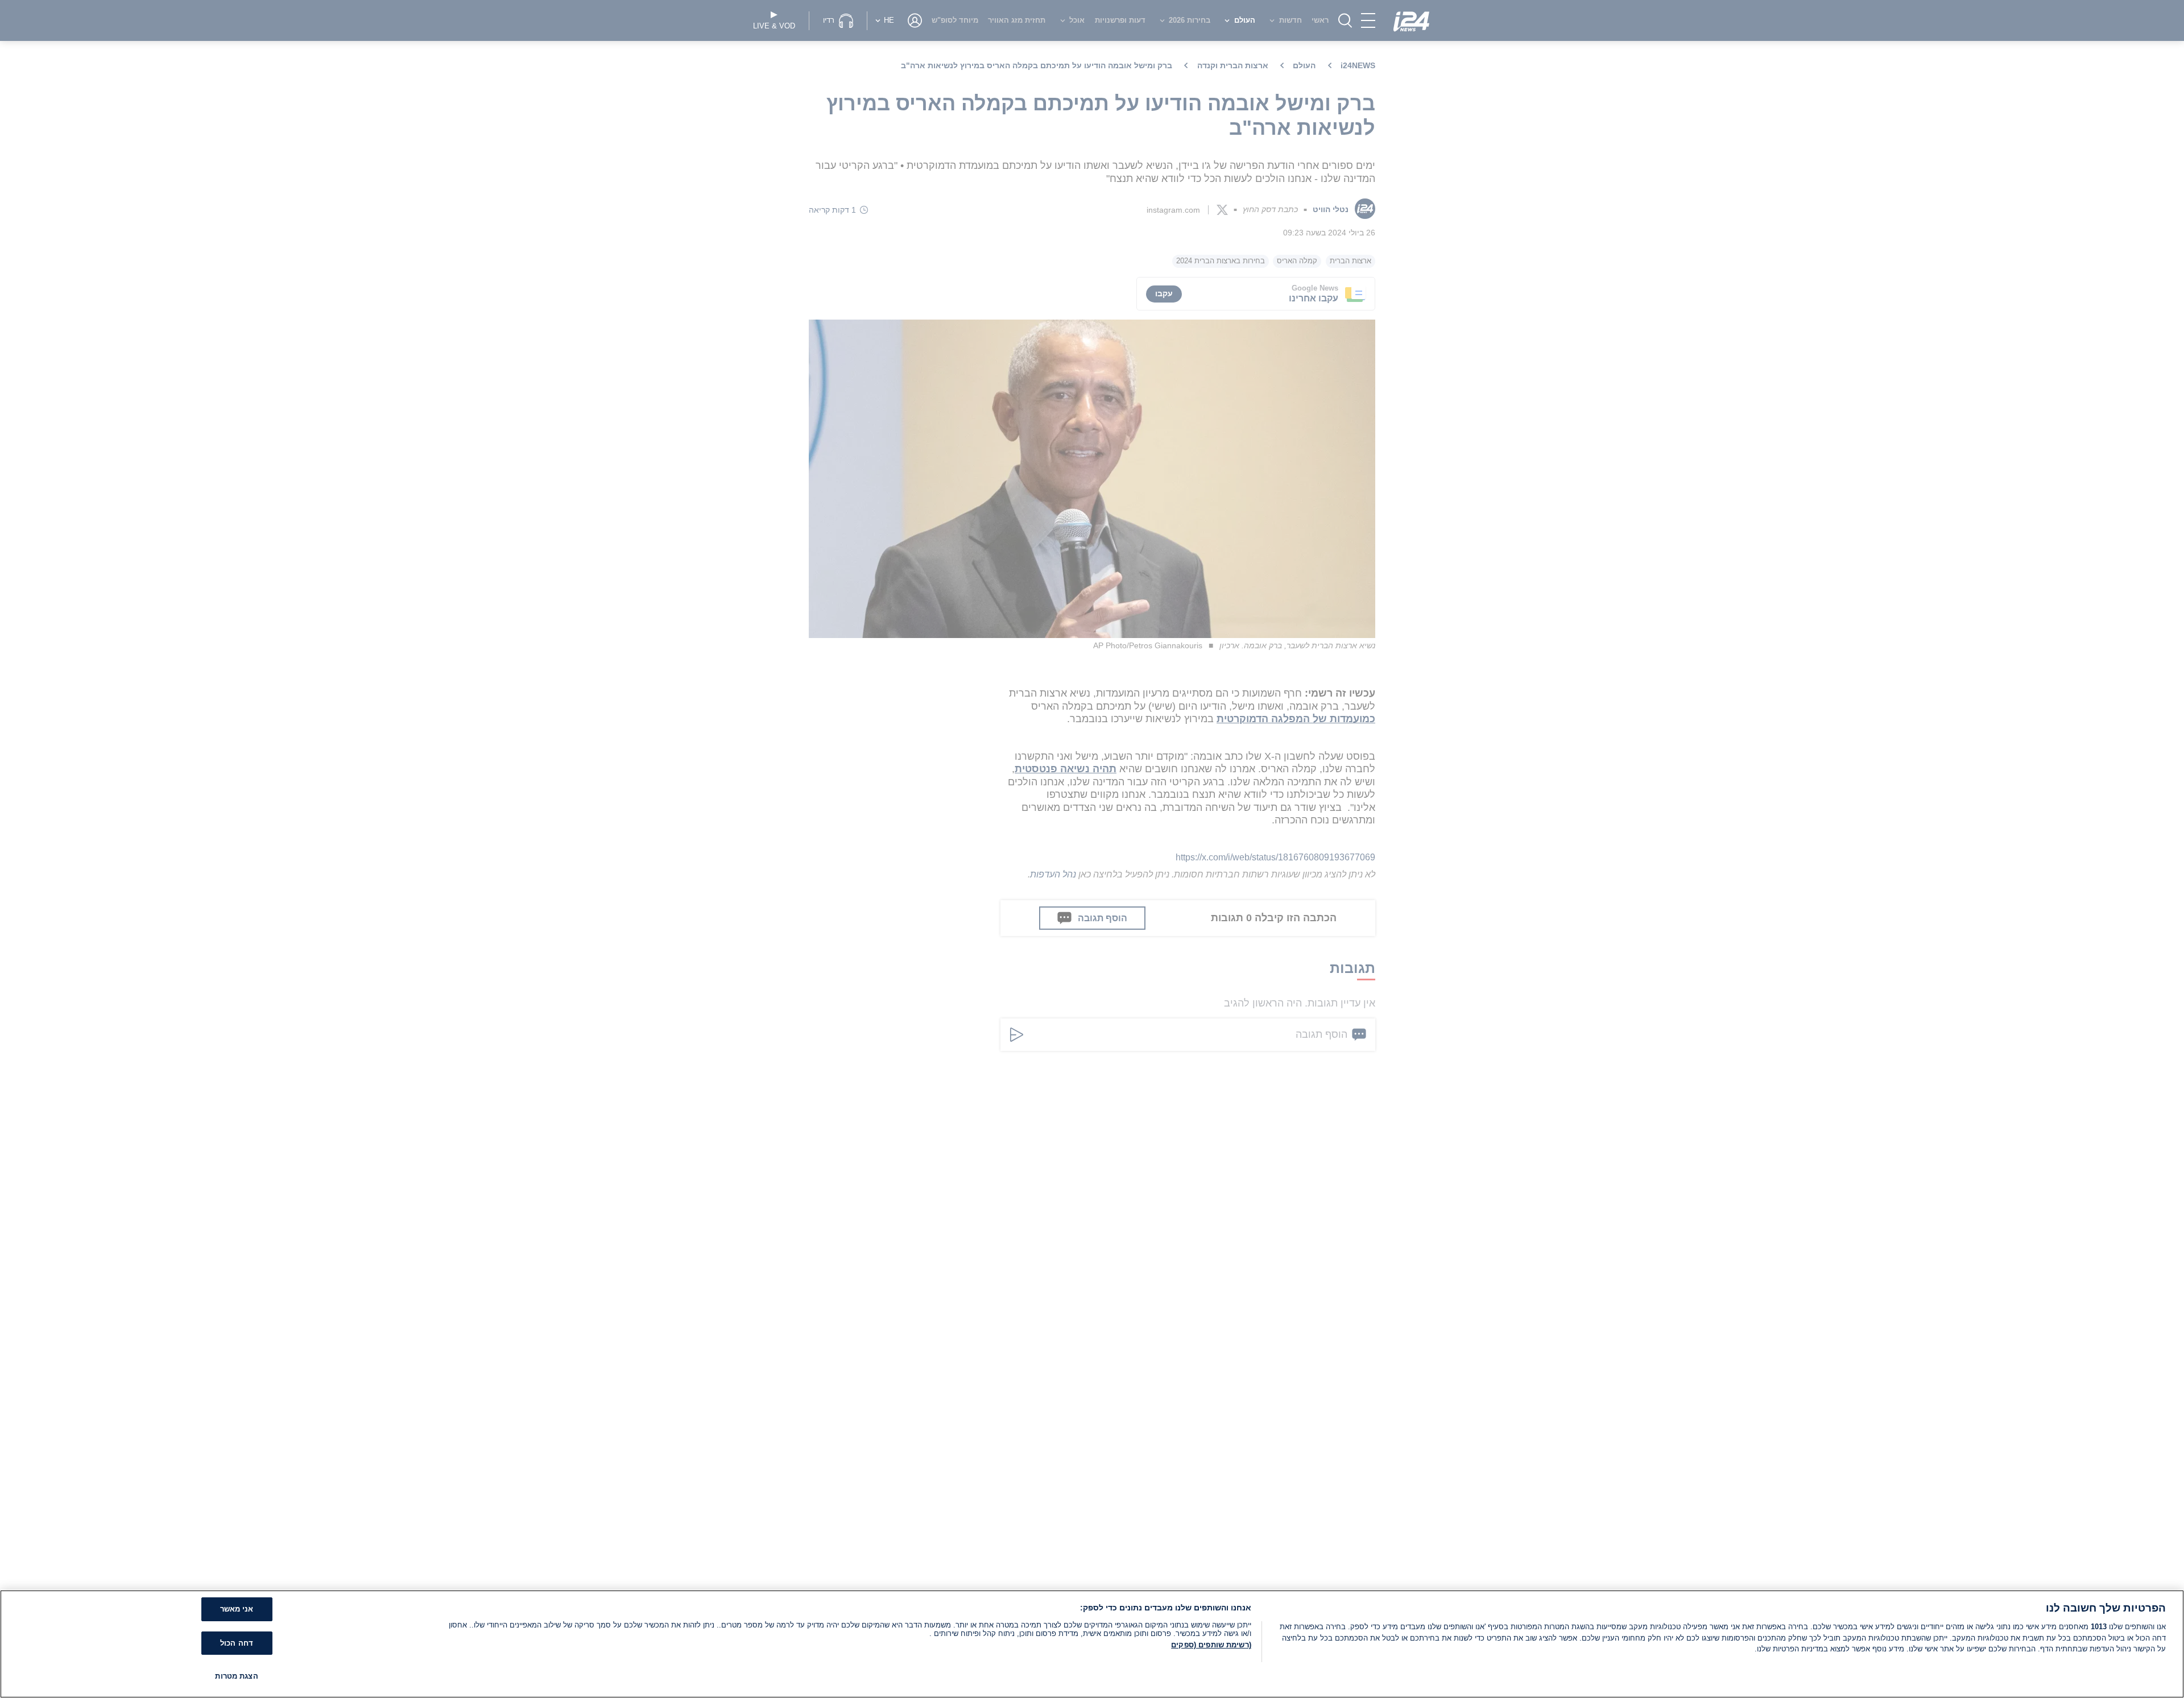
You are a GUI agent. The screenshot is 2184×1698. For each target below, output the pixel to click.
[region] (1092, 1644)
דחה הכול (237, 1643)
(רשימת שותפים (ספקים (1211, 1645)
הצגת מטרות (236, 1676)
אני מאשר (237, 1609)
